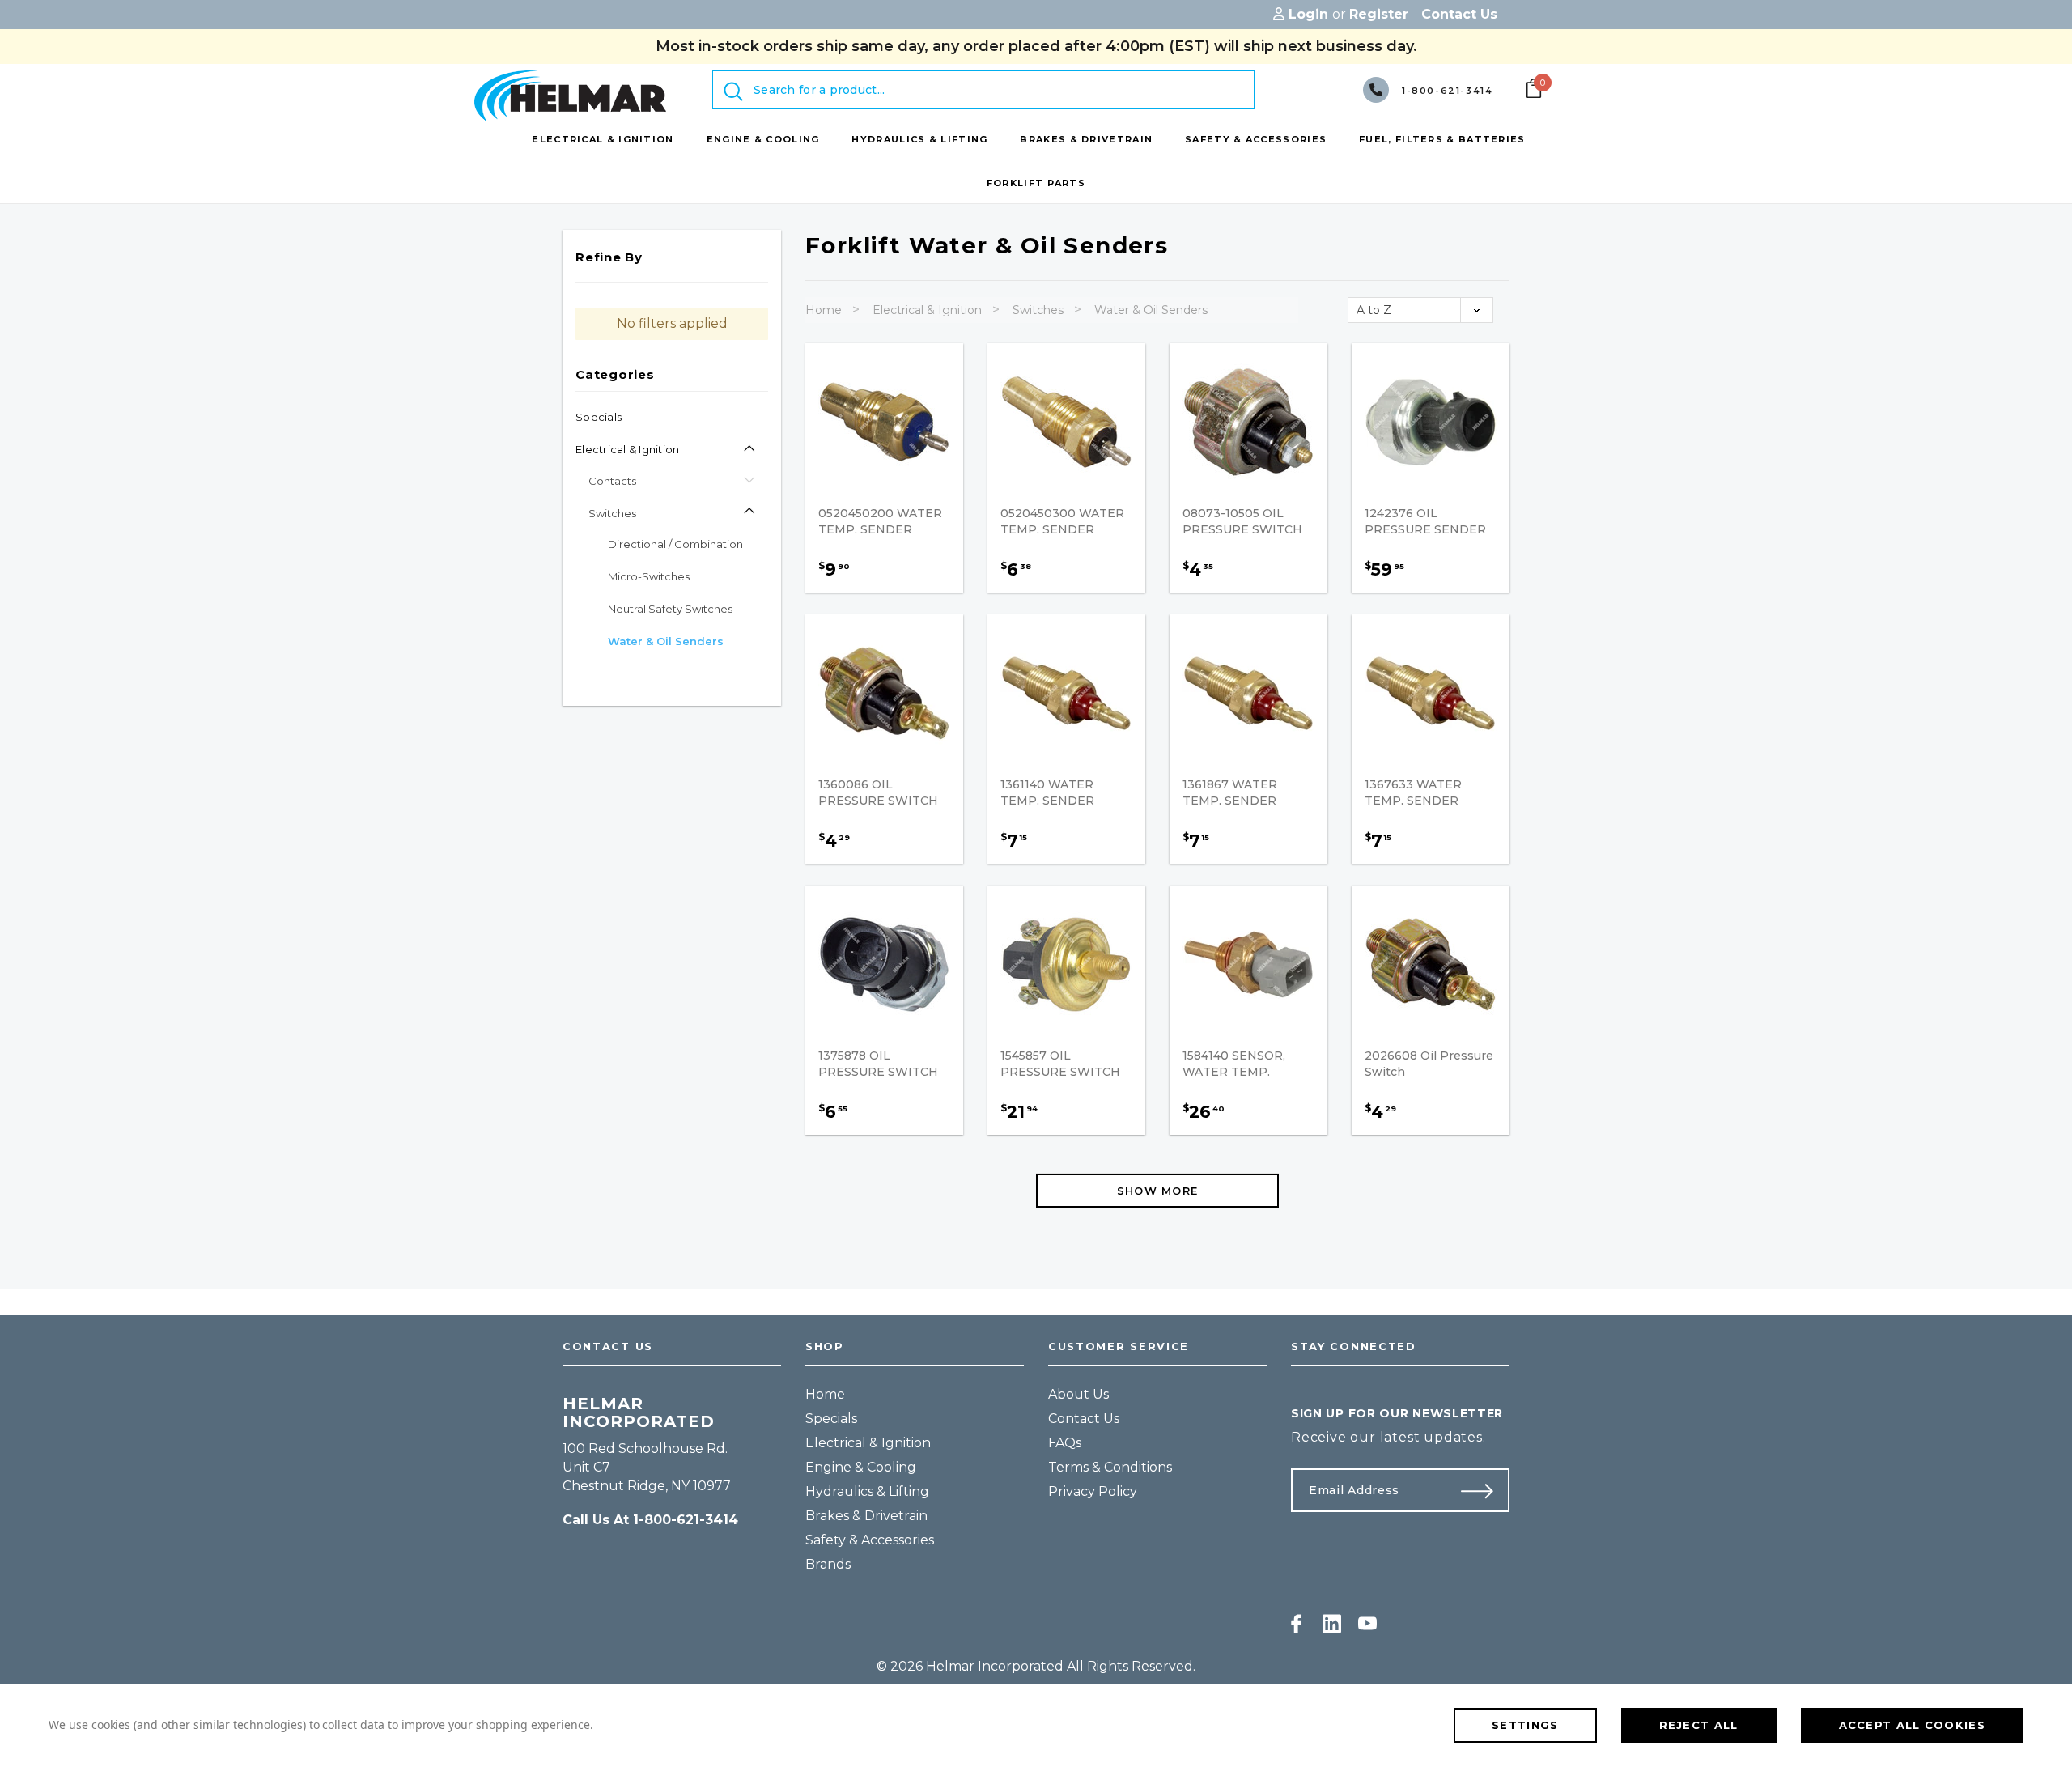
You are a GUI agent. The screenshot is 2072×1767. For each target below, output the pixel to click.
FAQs (1065, 1443)
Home (824, 310)
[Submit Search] (733, 91)
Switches (612, 513)
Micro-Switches (649, 576)
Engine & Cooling (861, 1467)
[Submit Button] (1484, 1490)
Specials (599, 417)
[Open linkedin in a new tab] (1332, 1624)
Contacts (612, 481)
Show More (1158, 1191)
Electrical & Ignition (627, 449)
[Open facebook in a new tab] (1296, 1624)
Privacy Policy (1093, 1491)
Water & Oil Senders (1151, 310)
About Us (1078, 1394)
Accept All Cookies (1912, 1725)
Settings (1525, 1725)
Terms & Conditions (1110, 1467)
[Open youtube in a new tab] (1367, 1624)
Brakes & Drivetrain (866, 1516)
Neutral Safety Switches (670, 609)
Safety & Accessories (870, 1540)
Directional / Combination (675, 544)
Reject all (1699, 1725)
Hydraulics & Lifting (867, 1491)
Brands (828, 1564)
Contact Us (1084, 1419)
